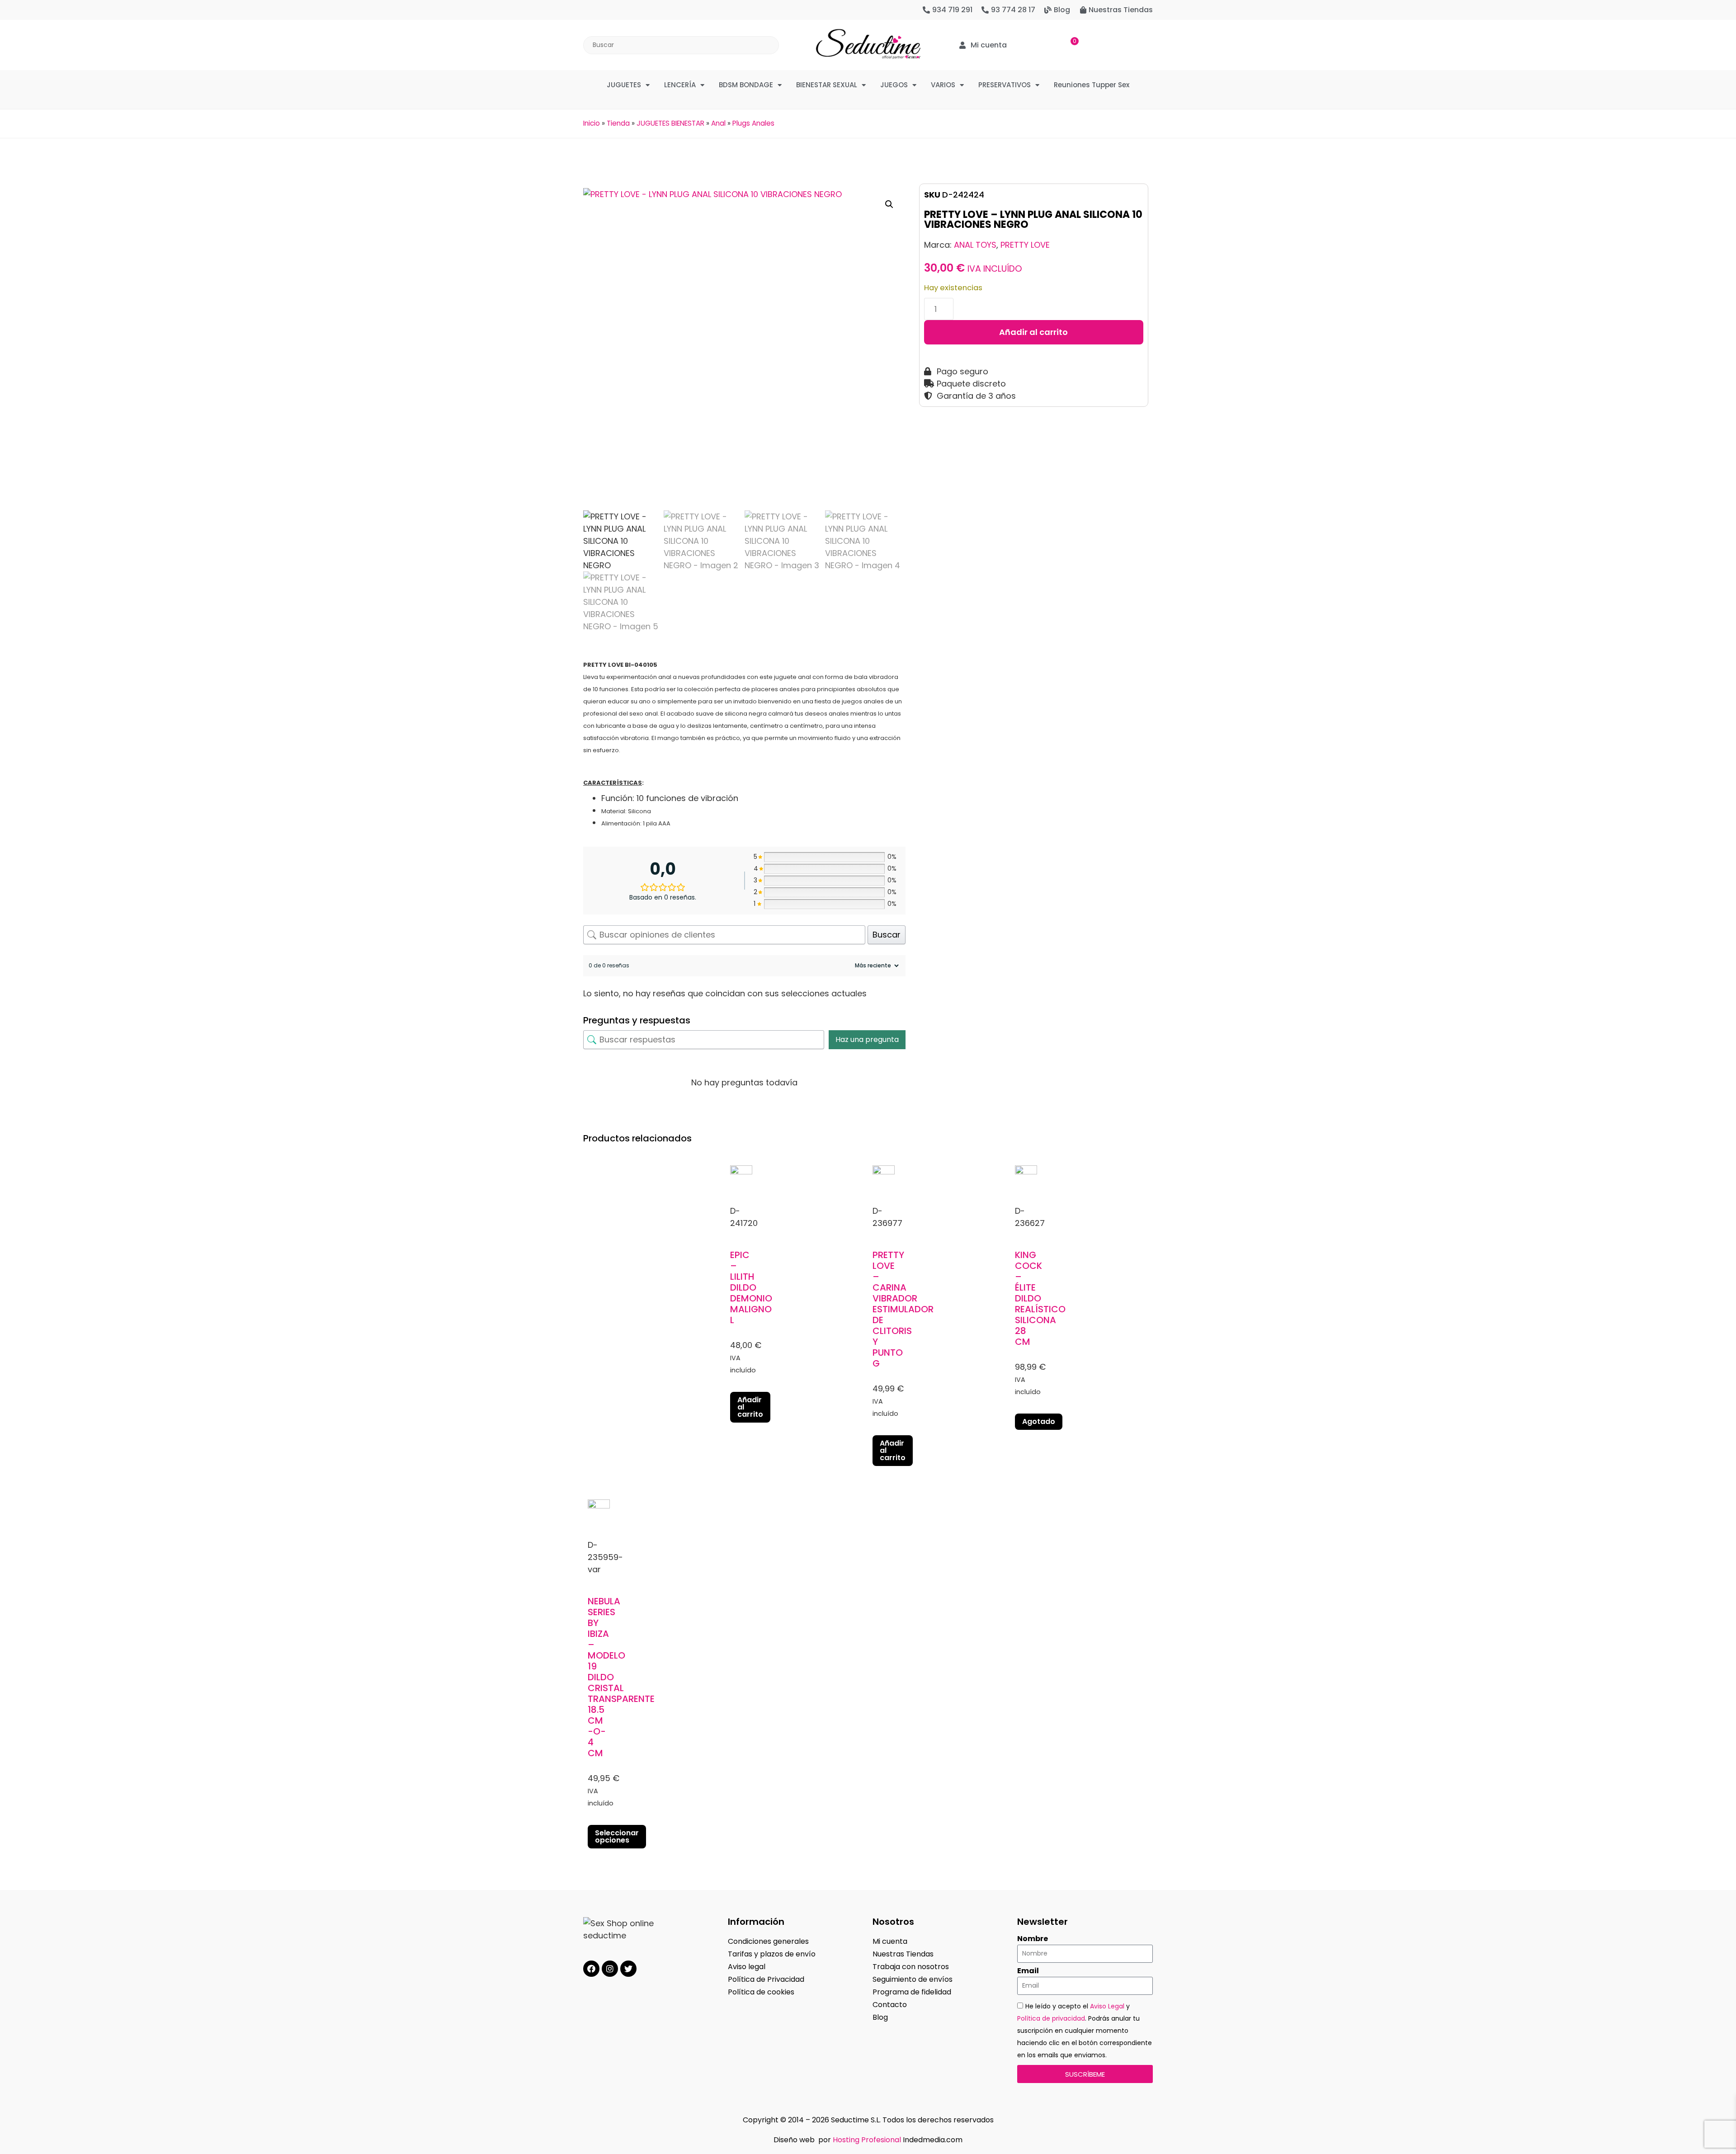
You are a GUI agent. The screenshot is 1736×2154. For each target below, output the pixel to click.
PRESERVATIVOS (1005, 85)
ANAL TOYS (975, 245)
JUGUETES (624, 85)
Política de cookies (761, 1992)
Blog (880, 2017)
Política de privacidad (1051, 2018)
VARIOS (943, 85)
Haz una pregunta (867, 1039)
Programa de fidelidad (912, 1992)
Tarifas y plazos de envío (772, 1954)
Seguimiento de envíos (913, 1979)
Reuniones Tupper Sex (1092, 85)
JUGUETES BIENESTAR (670, 123)
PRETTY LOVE (1025, 245)
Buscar (887, 935)
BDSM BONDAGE (746, 85)
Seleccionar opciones (617, 1836)
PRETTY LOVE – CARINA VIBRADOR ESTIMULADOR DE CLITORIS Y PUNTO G (903, 1309)
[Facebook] (591, 1969)
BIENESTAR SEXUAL (827, 85)
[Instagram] (610, 1969)
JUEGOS (894, 85)
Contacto (890, 2005)
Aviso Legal (1107, 2006)
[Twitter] (628, 1969)
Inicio (592, 123)
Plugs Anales (753, 123)
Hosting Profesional (867, 2140)
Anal (718, 123)
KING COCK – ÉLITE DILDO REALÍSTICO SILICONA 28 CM (1040, 1298)
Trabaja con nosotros (911, 1967)
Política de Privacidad (766, 1979)
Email (1028, 1971)
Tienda (618, 123)
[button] (889, 204)
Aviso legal (747, 1967)
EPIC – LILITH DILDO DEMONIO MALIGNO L (751, 1287)
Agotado (1039, 1421)
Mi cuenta (890, 1941)
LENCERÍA (680, 85)
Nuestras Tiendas (903, 1954)
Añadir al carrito (1033, 332)
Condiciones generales (768, 1941)
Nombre (1033, 1939)
